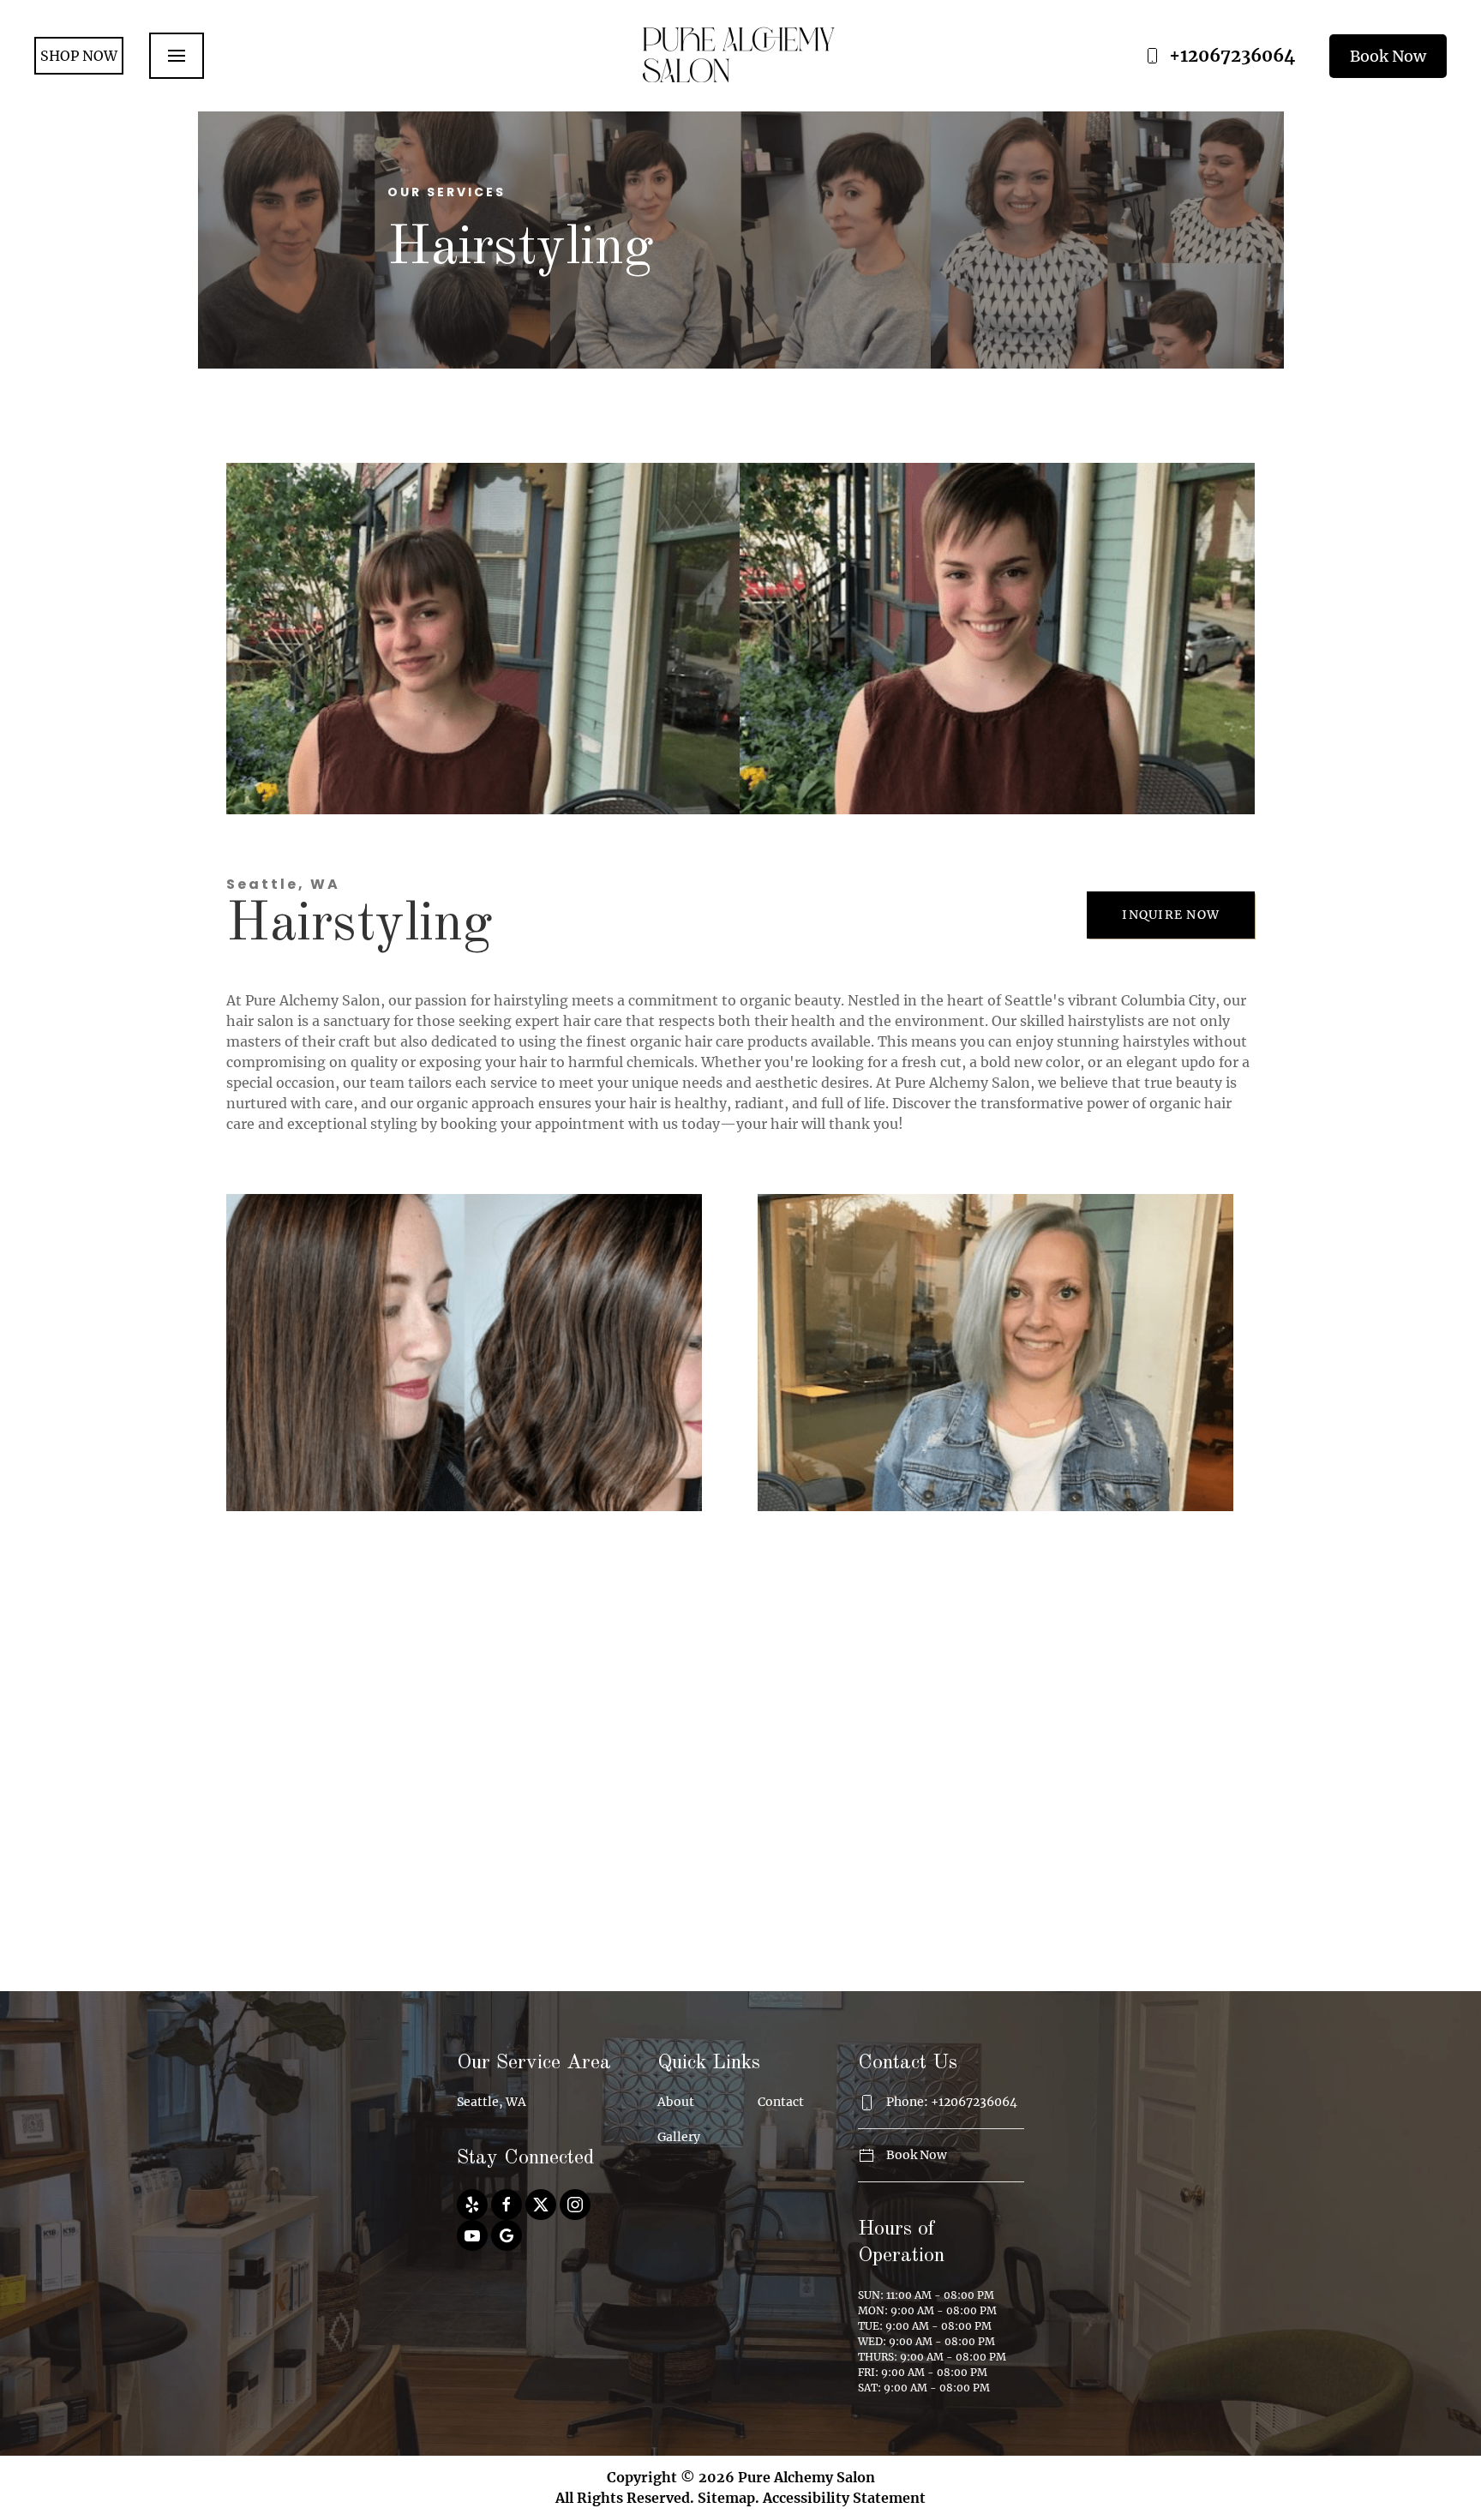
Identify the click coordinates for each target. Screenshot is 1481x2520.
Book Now (1388, 56)
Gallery (679, 2137)
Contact (781, 2102)
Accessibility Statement (844, 2498)
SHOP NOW (79, 56)
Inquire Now (1171, 915)
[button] (177, 56)
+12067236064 (1232, 55)
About (676, 2102)
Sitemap (726, 2498)
